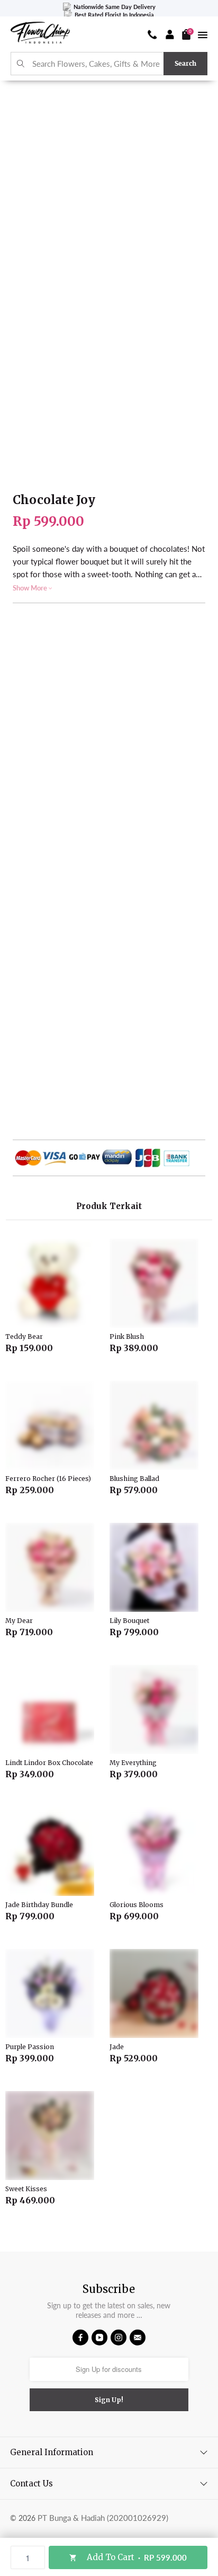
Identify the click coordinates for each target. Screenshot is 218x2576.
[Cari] (21, 64)
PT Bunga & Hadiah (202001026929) (103, 2518)
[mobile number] (152, 34)
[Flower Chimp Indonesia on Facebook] (80, 2337)
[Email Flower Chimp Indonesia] (138, 2337)
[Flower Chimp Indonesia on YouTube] (99, 2337)
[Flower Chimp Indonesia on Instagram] (119, 2337)
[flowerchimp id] (40, 34)
